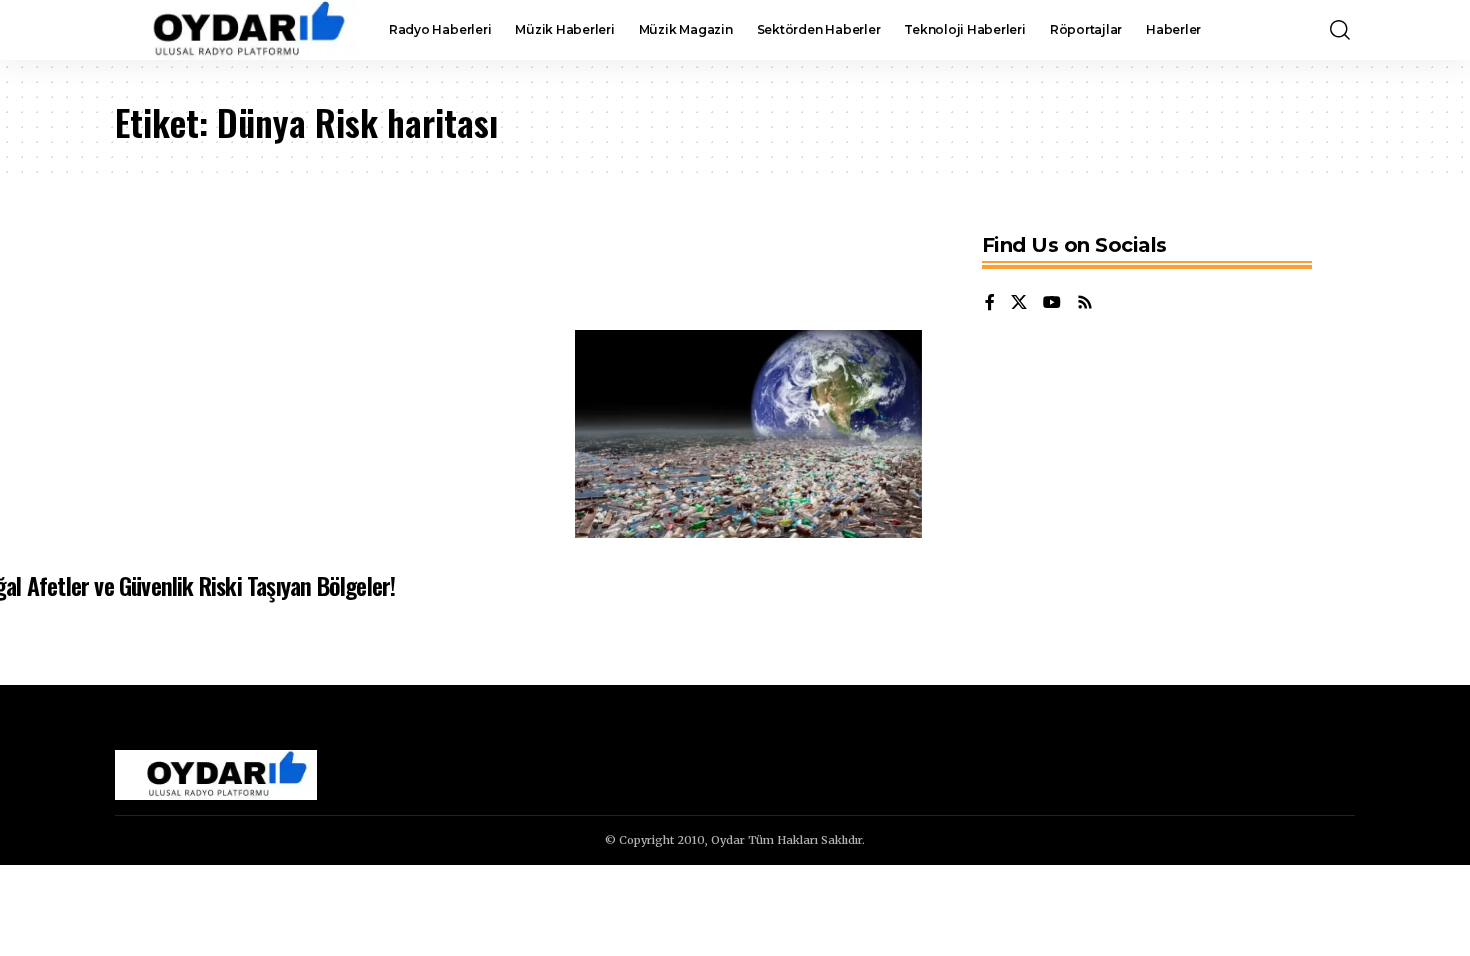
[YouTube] (1052, 303)
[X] (1019, 303)
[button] (1340, 30)
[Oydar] (236, 30)
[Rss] (1085, 303)
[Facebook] (990, 303)
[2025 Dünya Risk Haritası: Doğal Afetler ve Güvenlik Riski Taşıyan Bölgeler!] (748, 434)
